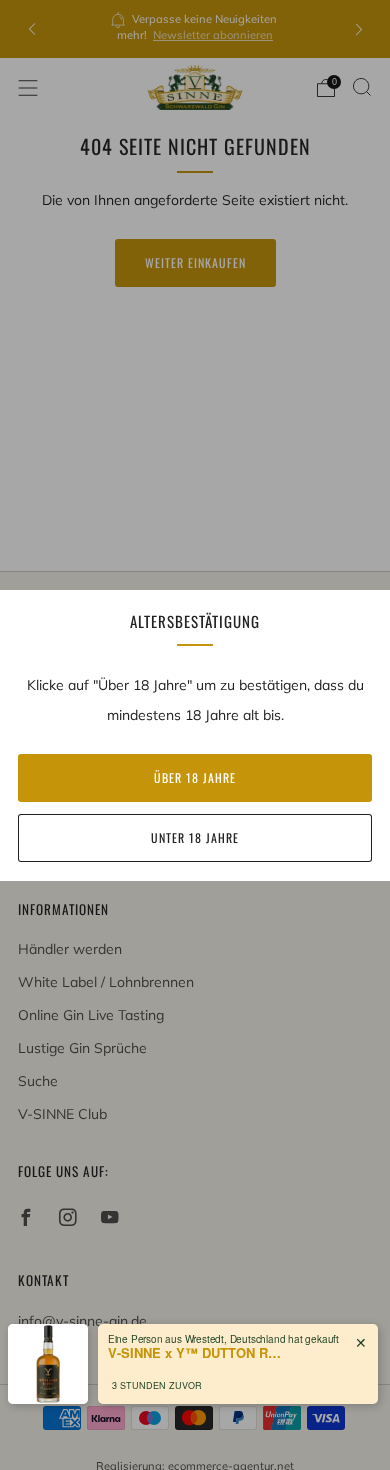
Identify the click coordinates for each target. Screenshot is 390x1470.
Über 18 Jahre (195, 777)
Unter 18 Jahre (195, 837)
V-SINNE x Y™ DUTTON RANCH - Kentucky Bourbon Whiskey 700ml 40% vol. (198, 1353)
